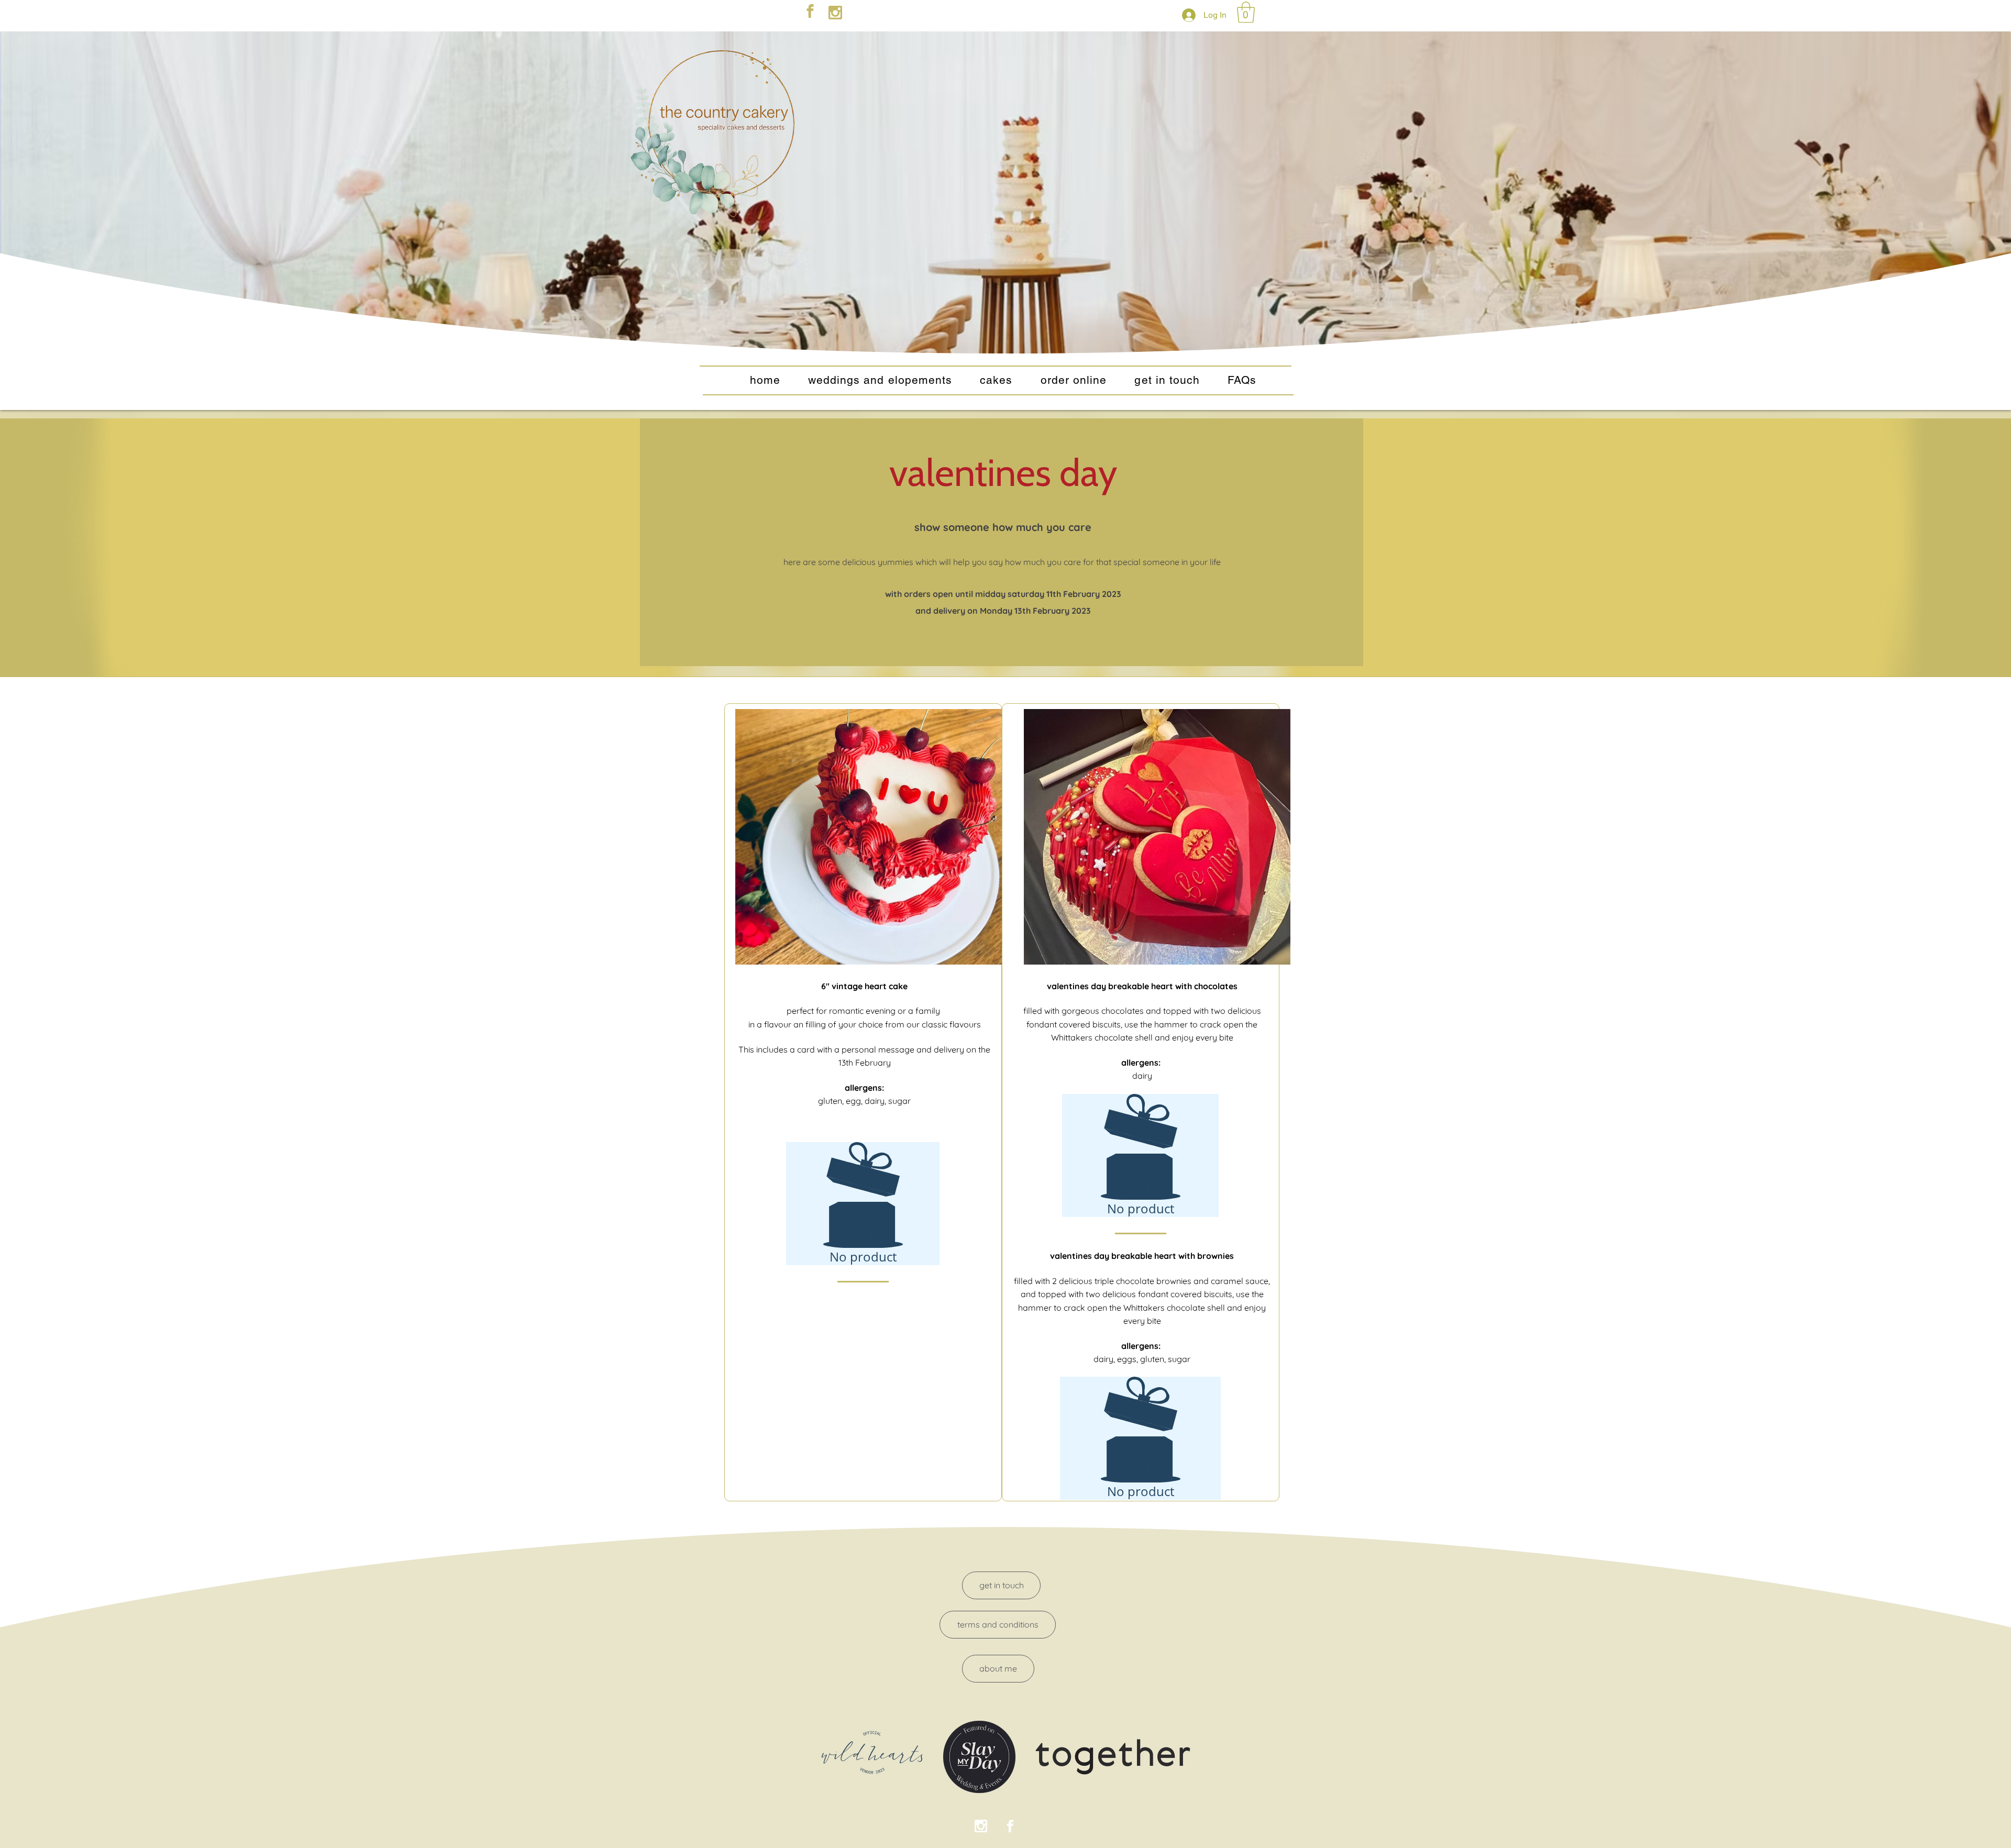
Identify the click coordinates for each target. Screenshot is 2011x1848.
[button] (1246, 12)
